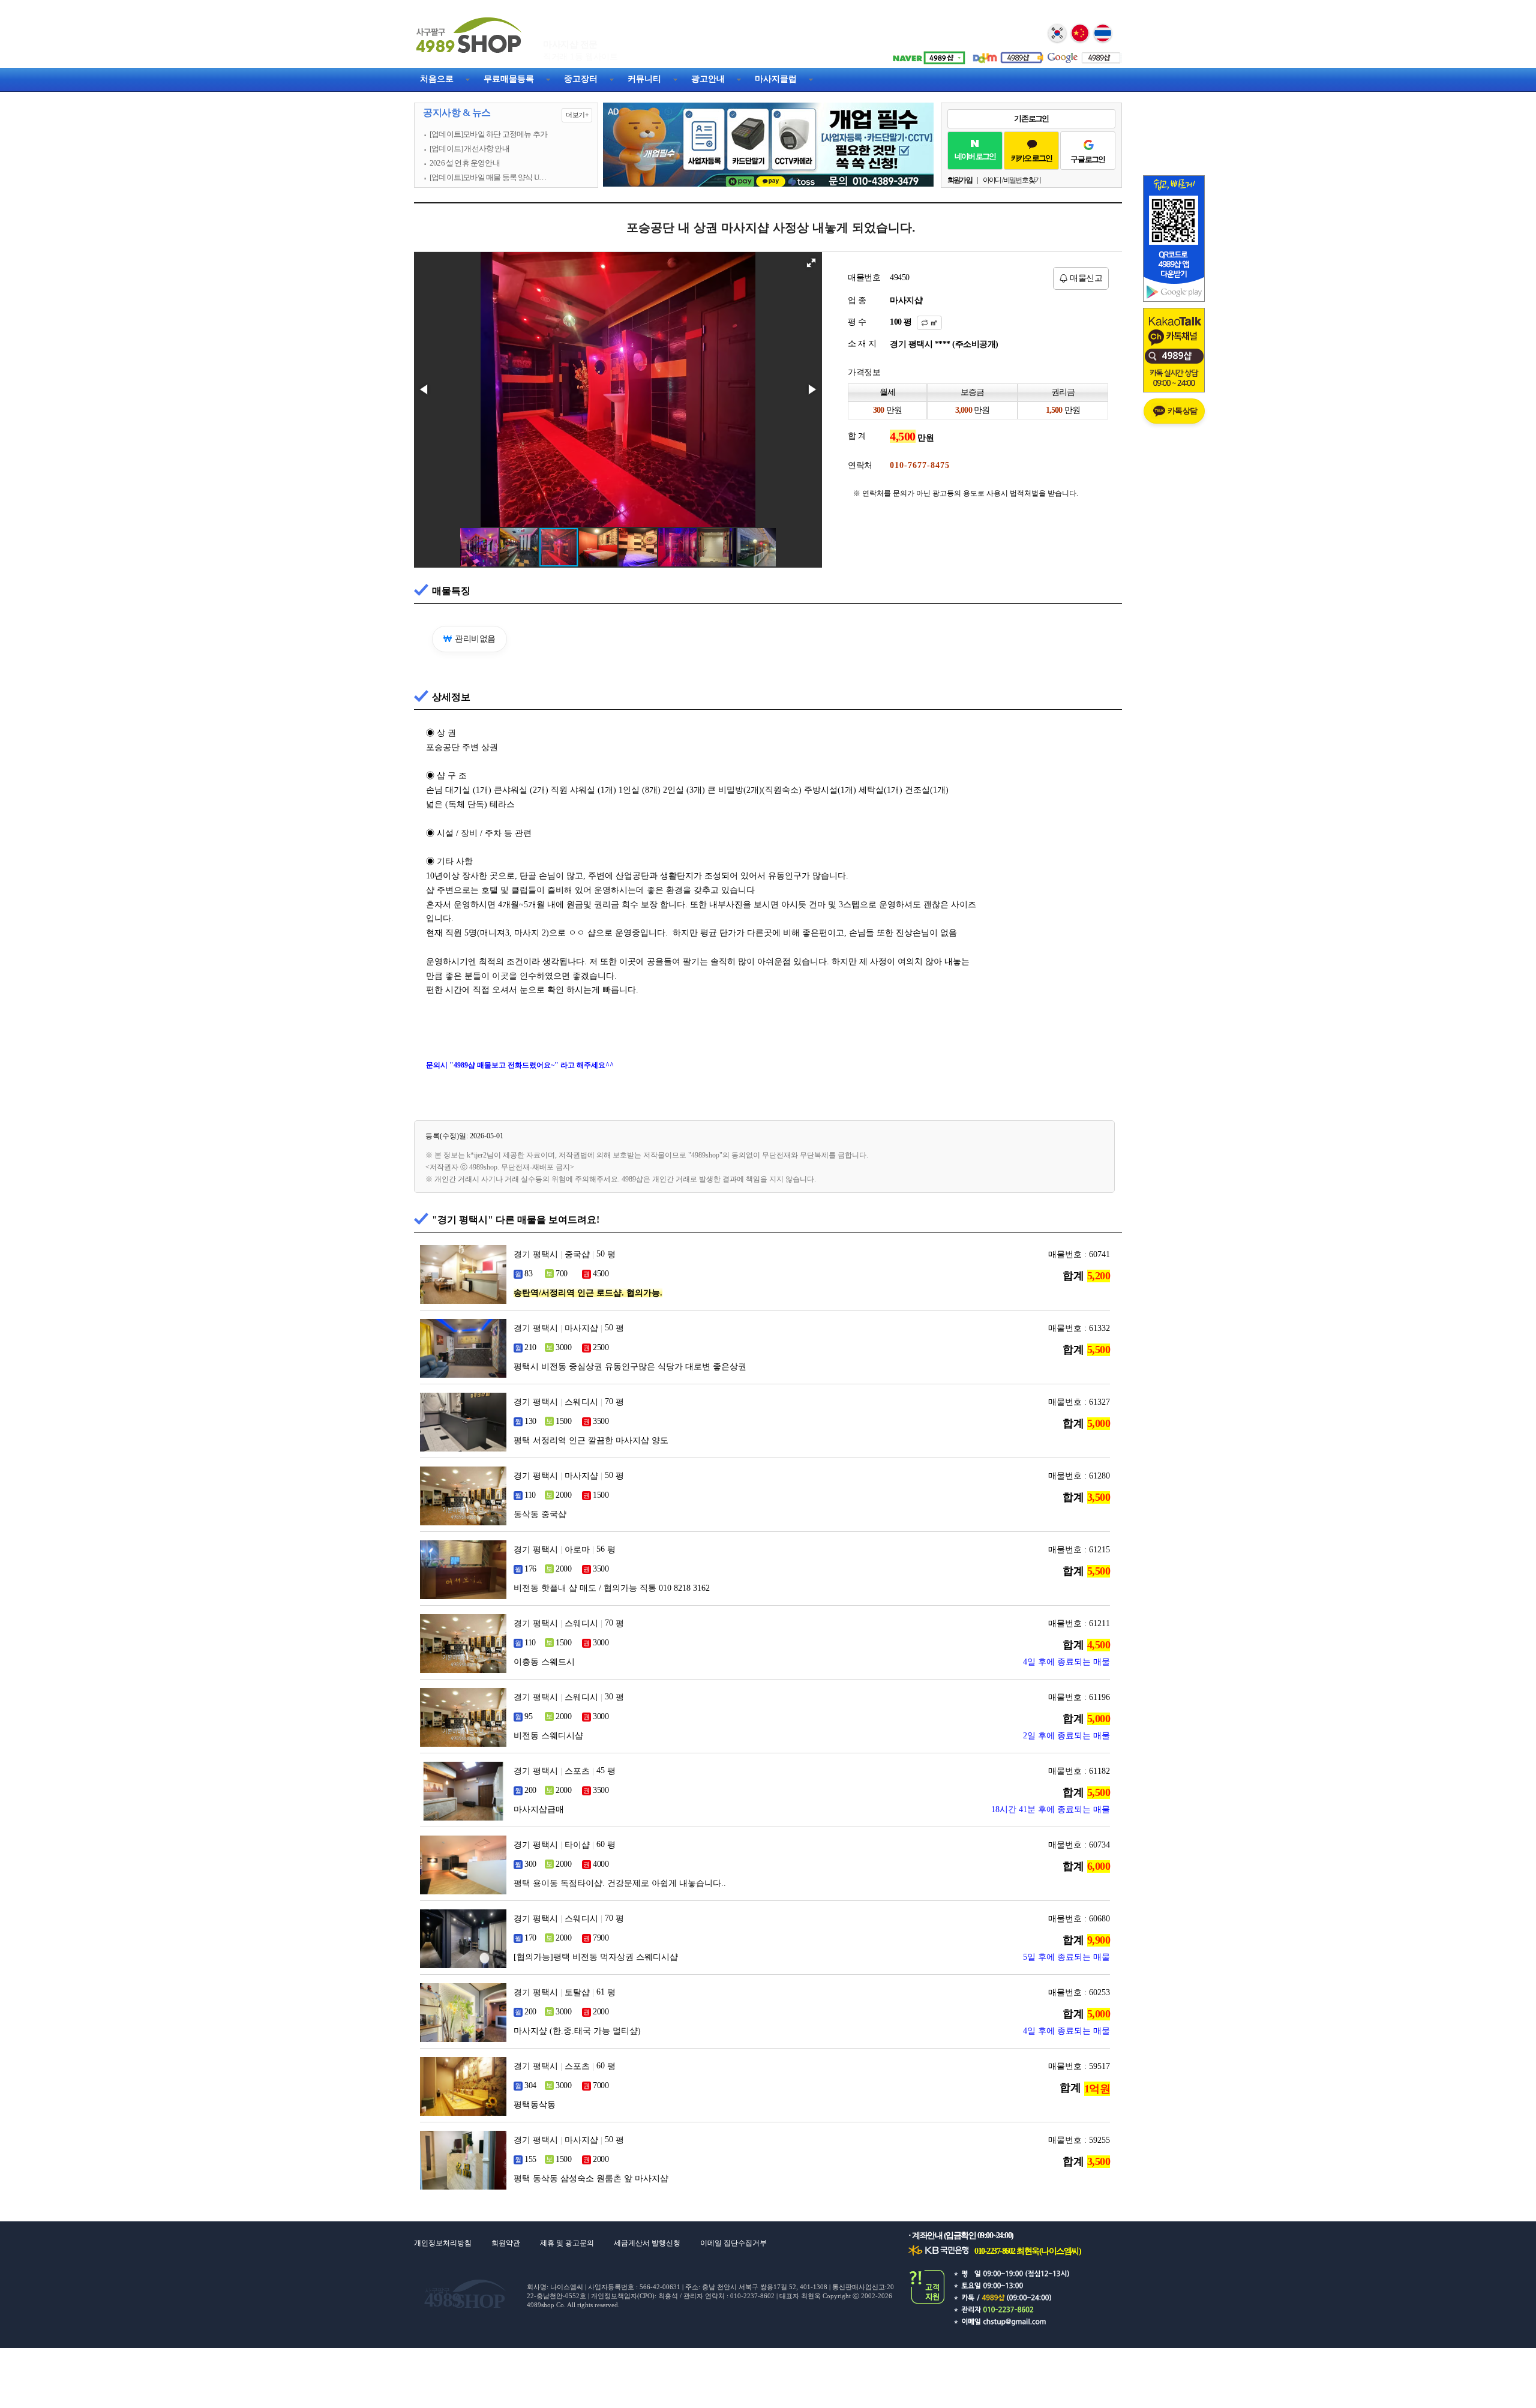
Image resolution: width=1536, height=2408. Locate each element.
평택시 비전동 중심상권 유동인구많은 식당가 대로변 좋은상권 (630, 1367)
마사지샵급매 (539, 1809)
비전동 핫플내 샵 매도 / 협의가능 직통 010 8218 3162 (612, 1588)
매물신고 (1085, 278)
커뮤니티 (644, 79)
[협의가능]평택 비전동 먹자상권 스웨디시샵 (596, 1957)
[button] (811, 263)
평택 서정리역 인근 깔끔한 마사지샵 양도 (591, 1440)
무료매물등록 (509, 79)
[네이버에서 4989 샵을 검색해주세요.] (927, 53)
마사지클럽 (776, 79)
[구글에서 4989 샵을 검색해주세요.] (1083, 53)
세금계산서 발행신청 (647, 2243)
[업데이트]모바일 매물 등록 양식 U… (488, 178)
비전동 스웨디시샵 (548, 1736)
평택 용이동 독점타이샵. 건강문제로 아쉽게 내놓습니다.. (620, 1883)
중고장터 (581, 79)
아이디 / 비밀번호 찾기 (1012, 180)
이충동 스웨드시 (544, 1662)
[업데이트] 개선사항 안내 (469, 149)
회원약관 (506, 2243)
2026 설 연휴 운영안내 (465, 163)
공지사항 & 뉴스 (505, 113)
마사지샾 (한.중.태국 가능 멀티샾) (577, 2031)
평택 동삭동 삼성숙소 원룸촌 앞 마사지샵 (591, 2178)
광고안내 (708, 79)
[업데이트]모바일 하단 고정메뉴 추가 (488, 134)
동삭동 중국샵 (540, 1514)
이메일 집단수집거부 (733, 2243)
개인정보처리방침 (443, 2243)
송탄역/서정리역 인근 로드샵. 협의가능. (588, 1293)
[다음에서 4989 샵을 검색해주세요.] (1005, 53)
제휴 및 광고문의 (567, 2243)
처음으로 (437, 79)
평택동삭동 (535, 2105)
